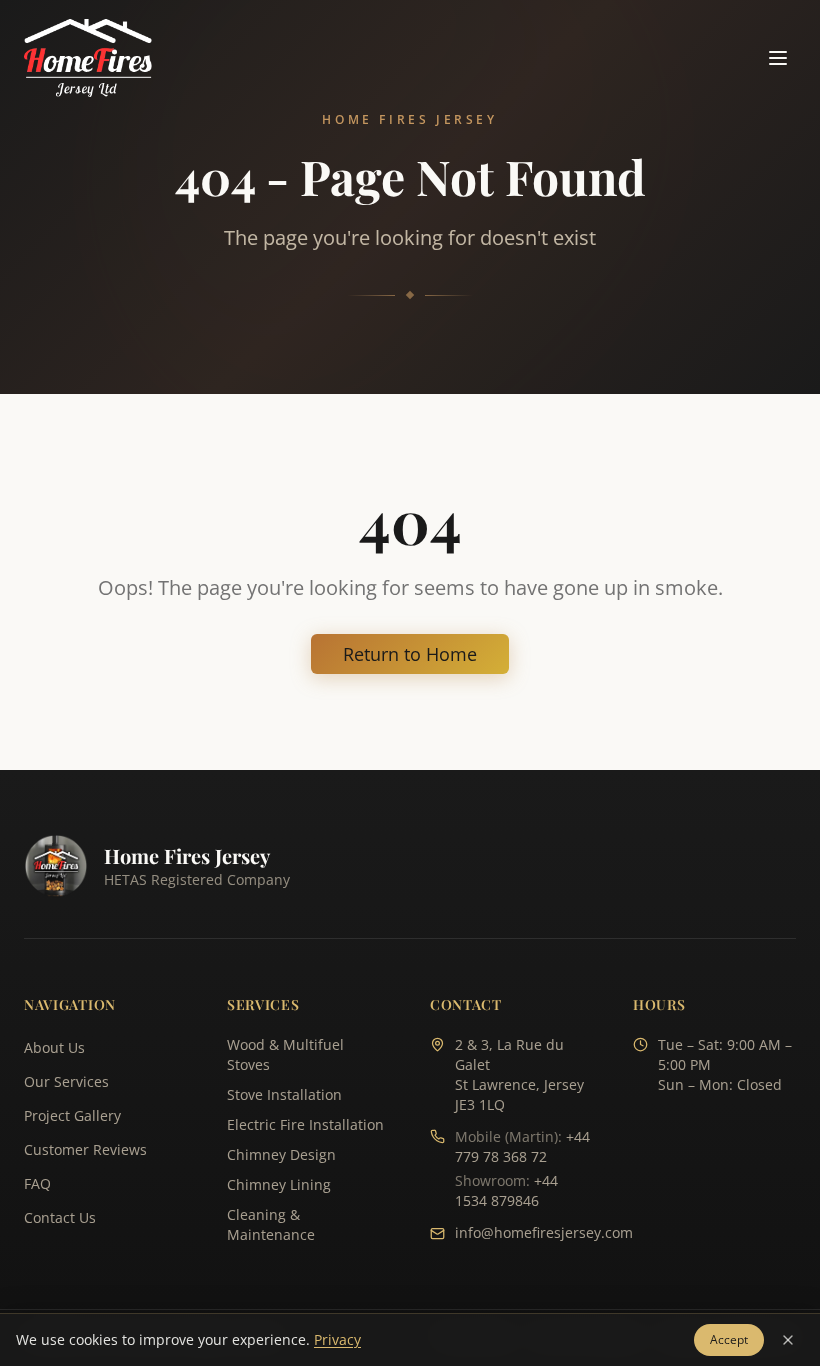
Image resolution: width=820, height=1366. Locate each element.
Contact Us (60, 1217)
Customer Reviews (85, 1149)
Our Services (66, 1081)
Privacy (337, 1339)
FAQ (37, 1183)
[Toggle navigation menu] (778, 58)
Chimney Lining (279, 1184)
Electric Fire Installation (305, 1124)
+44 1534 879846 (506, 1190)
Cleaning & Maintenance (271, 1224)
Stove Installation (284, 1094)
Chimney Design (281, 1154)
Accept (729, 1339)
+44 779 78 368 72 (522, 1146)
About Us (54, 1047)
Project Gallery (72, 1115)
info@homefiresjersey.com (544, 1232)
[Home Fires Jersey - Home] (88, 58)
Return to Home (410, 654)
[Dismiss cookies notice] (788, 1340)
